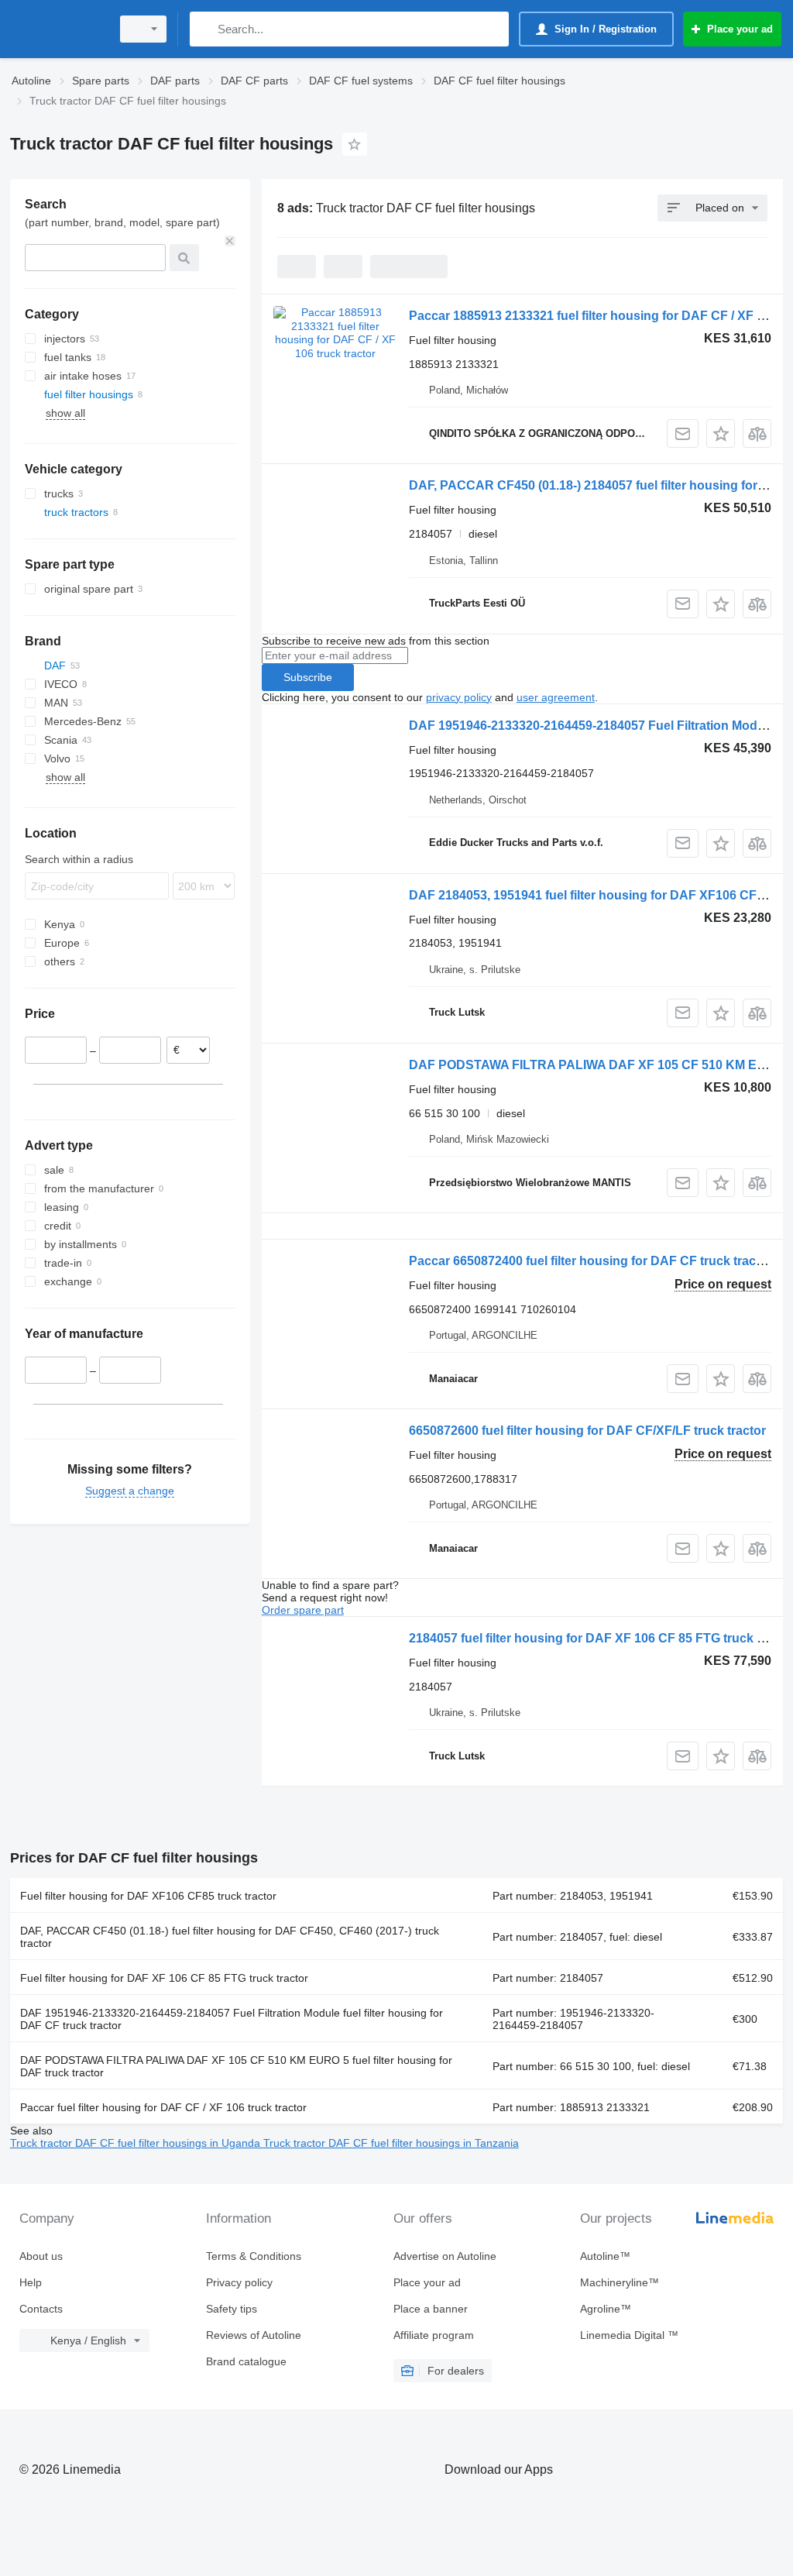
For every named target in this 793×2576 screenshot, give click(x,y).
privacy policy (459, 697)
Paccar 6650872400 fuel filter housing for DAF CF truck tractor (590, 1261)
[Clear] (230, 241)
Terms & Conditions (254, 2256)
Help (31, 2282)
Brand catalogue (246, 2361)
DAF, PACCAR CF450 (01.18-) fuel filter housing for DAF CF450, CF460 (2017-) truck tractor (230, 1937)
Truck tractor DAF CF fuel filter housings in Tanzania (391, 2143)
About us (41, 2256)
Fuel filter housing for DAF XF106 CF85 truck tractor (148, 1896)
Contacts (41, 2309)
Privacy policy (239, 2282)
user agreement (556, 697)
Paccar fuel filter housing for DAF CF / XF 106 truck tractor (163, 2107)
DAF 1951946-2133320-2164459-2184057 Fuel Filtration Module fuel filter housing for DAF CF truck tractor (232, 2019)
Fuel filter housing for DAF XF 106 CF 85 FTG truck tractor (164, 1978)
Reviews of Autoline (254, 2335)
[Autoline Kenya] (58, 29)
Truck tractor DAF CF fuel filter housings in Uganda (137, 2143)
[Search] (205, 29)
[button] (721, 433)
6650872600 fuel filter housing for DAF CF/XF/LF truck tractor (587, 1431)
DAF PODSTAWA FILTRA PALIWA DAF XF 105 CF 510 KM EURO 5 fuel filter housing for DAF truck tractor (236, 2066)
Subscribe (308, 677)
